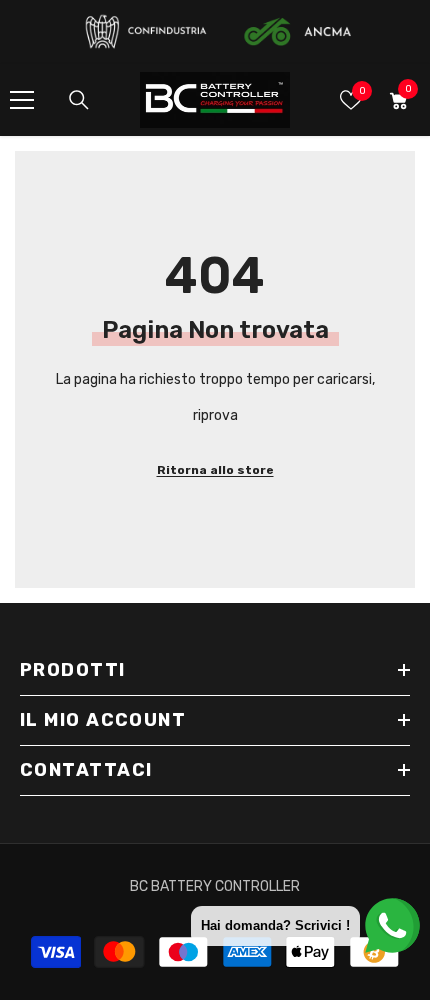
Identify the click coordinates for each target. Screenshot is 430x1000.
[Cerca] (79, 100)
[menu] (22, 100)
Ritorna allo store (215, 470)
